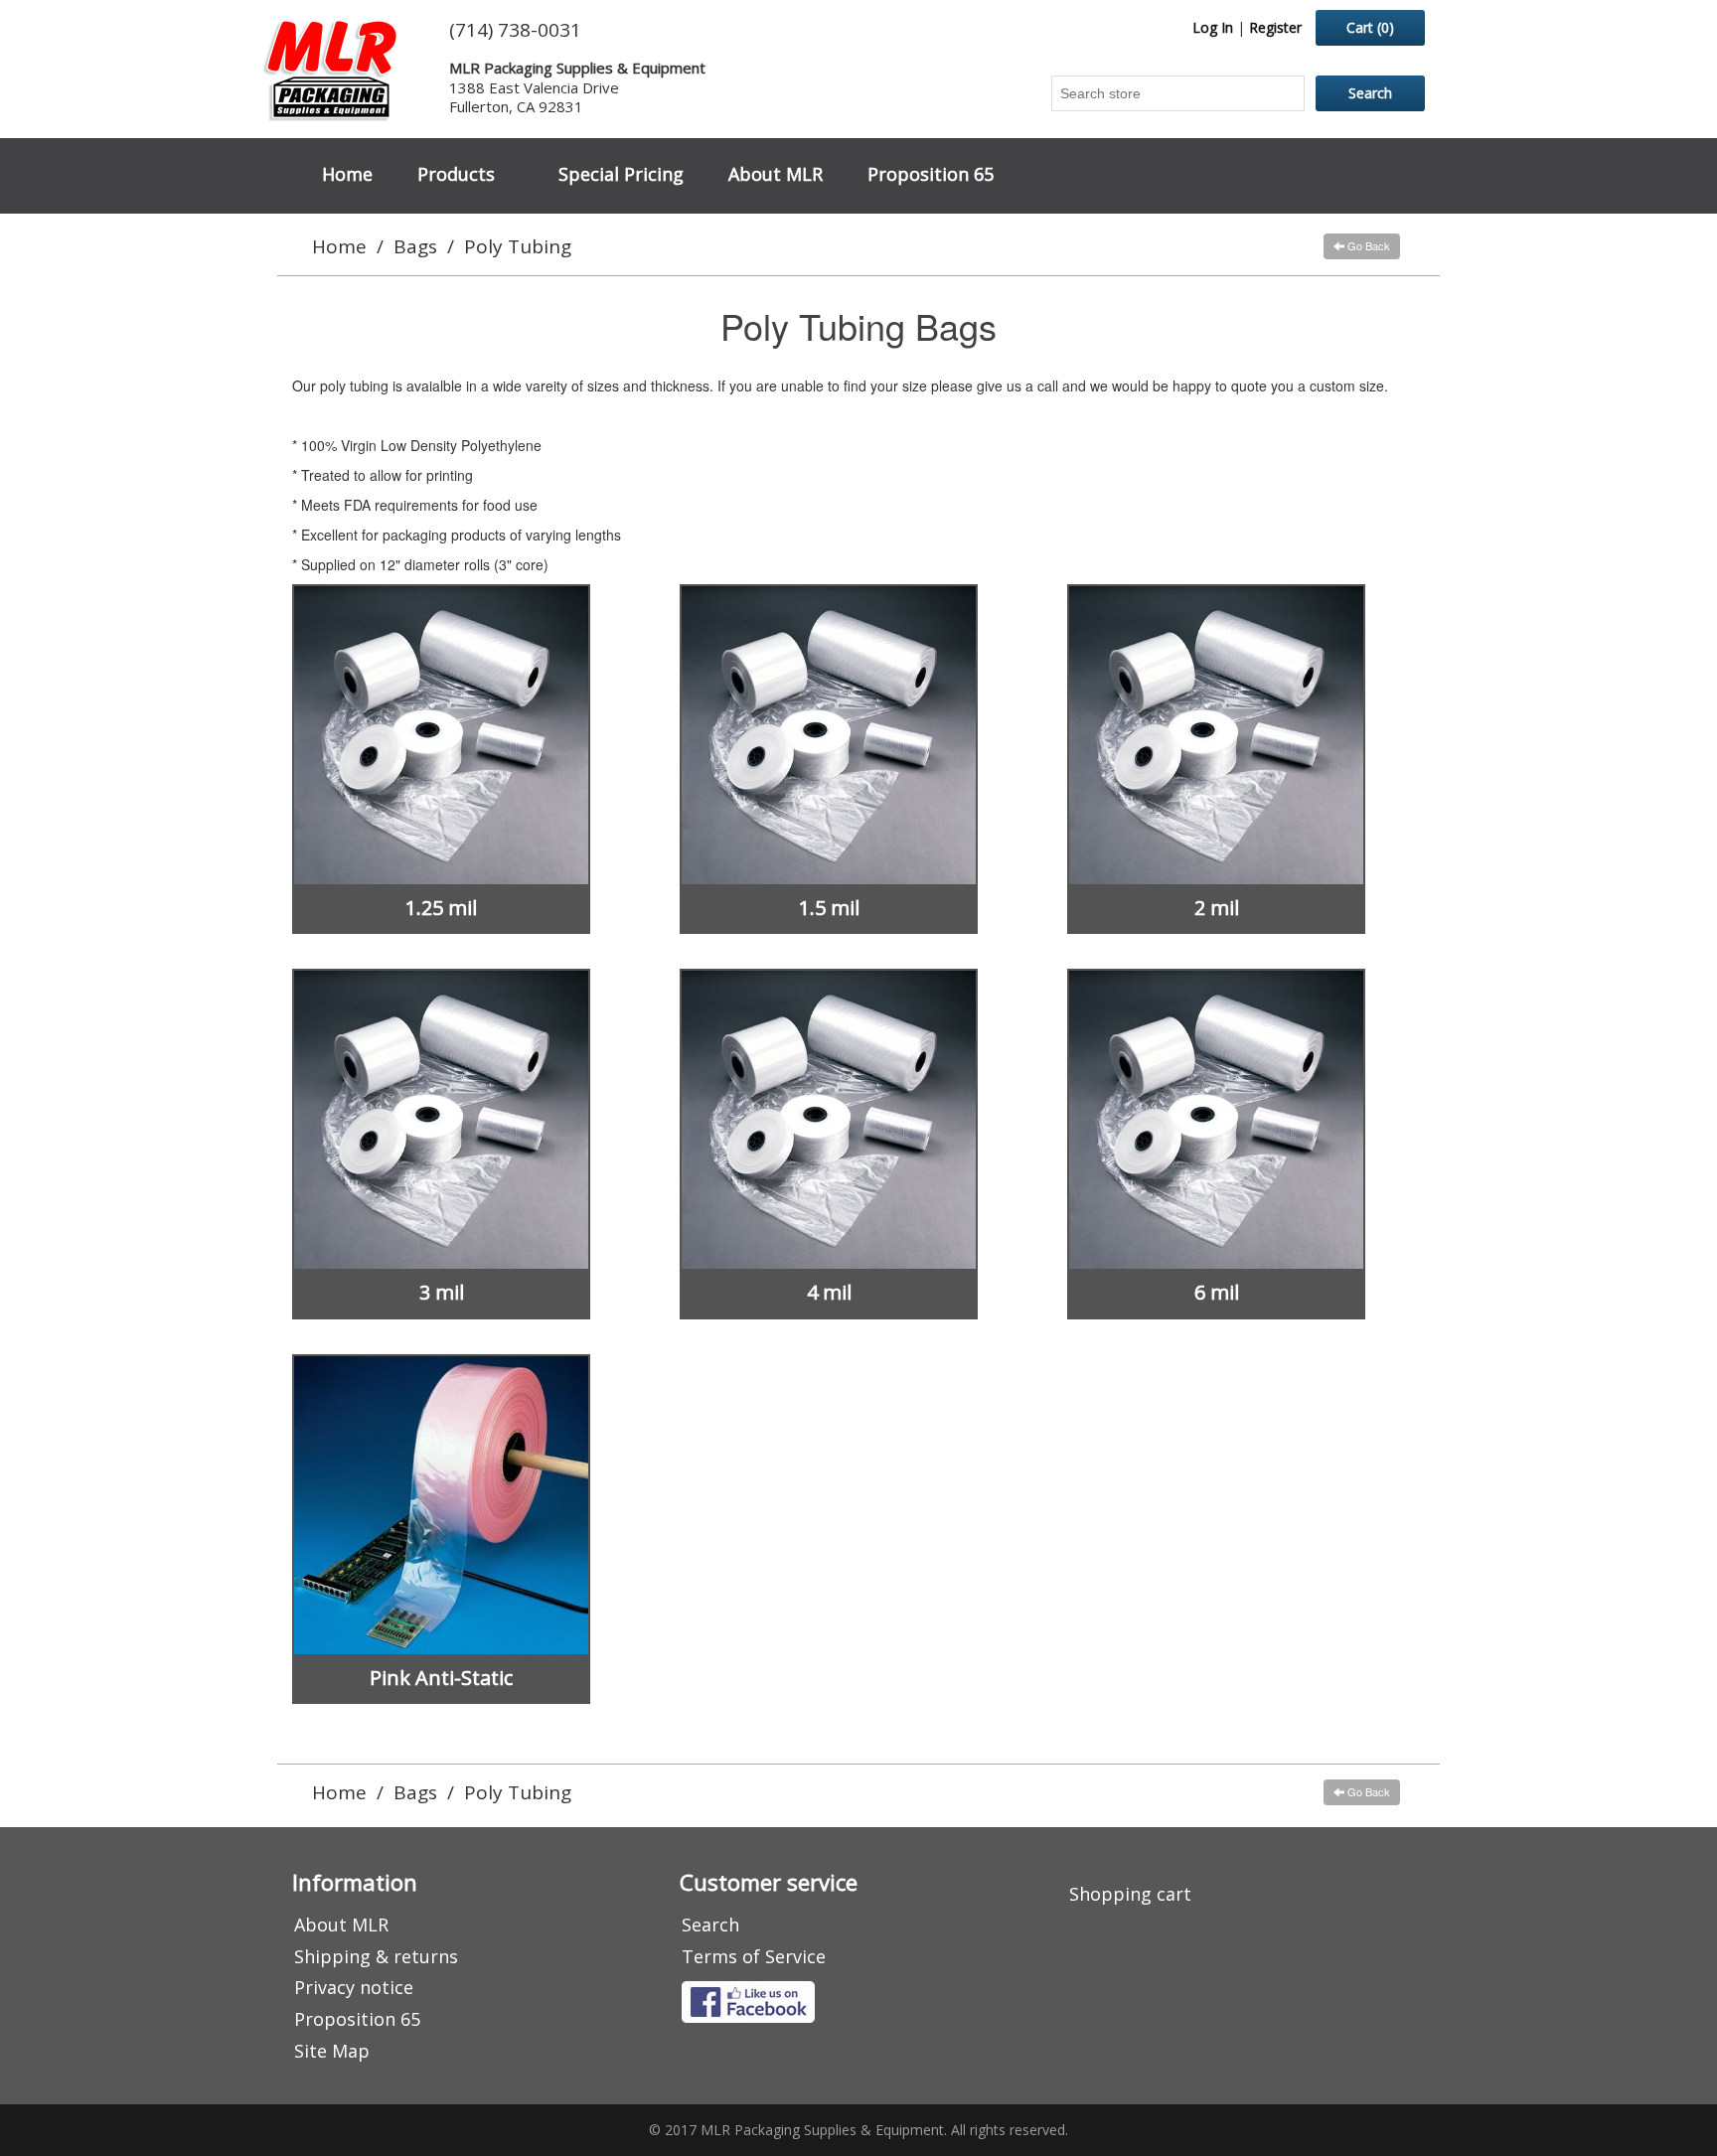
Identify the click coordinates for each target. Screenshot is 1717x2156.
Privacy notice (354, 1987)
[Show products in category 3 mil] (441, 1120)
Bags (415, 246)
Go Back (1367, 245)
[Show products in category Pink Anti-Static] (441, 1505)
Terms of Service (754, 1956)
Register (1275, 27)
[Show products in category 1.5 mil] (829, 735)
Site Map (332, 2051)
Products (456, 174)
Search (710, 1925)
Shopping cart (1130, 1894)
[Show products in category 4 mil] (829, 1120)
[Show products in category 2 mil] (1216, 735)
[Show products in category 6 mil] (1216, 1120)
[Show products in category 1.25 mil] (441, 735)
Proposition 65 (931, 174)
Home (347, 174)
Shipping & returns (376, 1956)
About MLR (776, 174)
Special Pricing (621, 174)
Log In (1213, 27)
